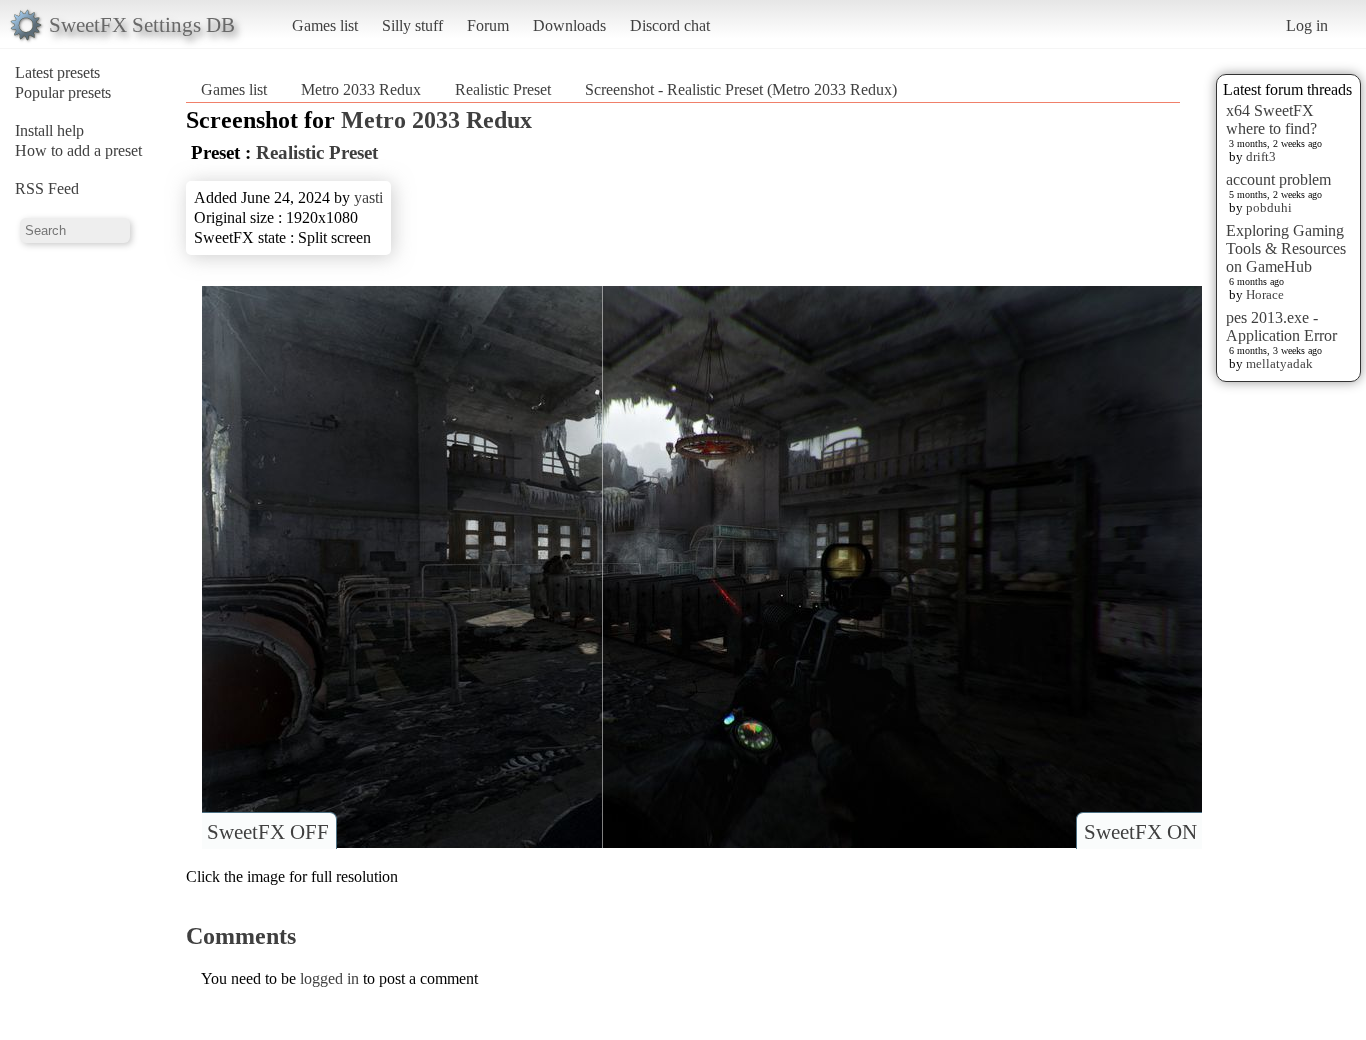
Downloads (569, 25)
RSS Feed (47, 188)
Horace (1265, 294)
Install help (49, 130)
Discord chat (670, 25)
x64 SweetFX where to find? (1271, 119)
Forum (488, 25)
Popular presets (63, 92)
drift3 (1261, 156)
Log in (1307, 25)
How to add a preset (78, 150)
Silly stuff (412, 25)
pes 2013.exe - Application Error (1281, 326)
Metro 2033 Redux (361, 89)
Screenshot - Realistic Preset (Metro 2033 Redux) (741, 89)
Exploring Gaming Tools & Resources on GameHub (1286, 248)
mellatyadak (1279, 363)
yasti (368, 197)
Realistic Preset (503, 89)
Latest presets (57, 72)
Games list (325, 25)
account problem (1278, 179)
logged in (329, 978)
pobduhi (1269, 207)
